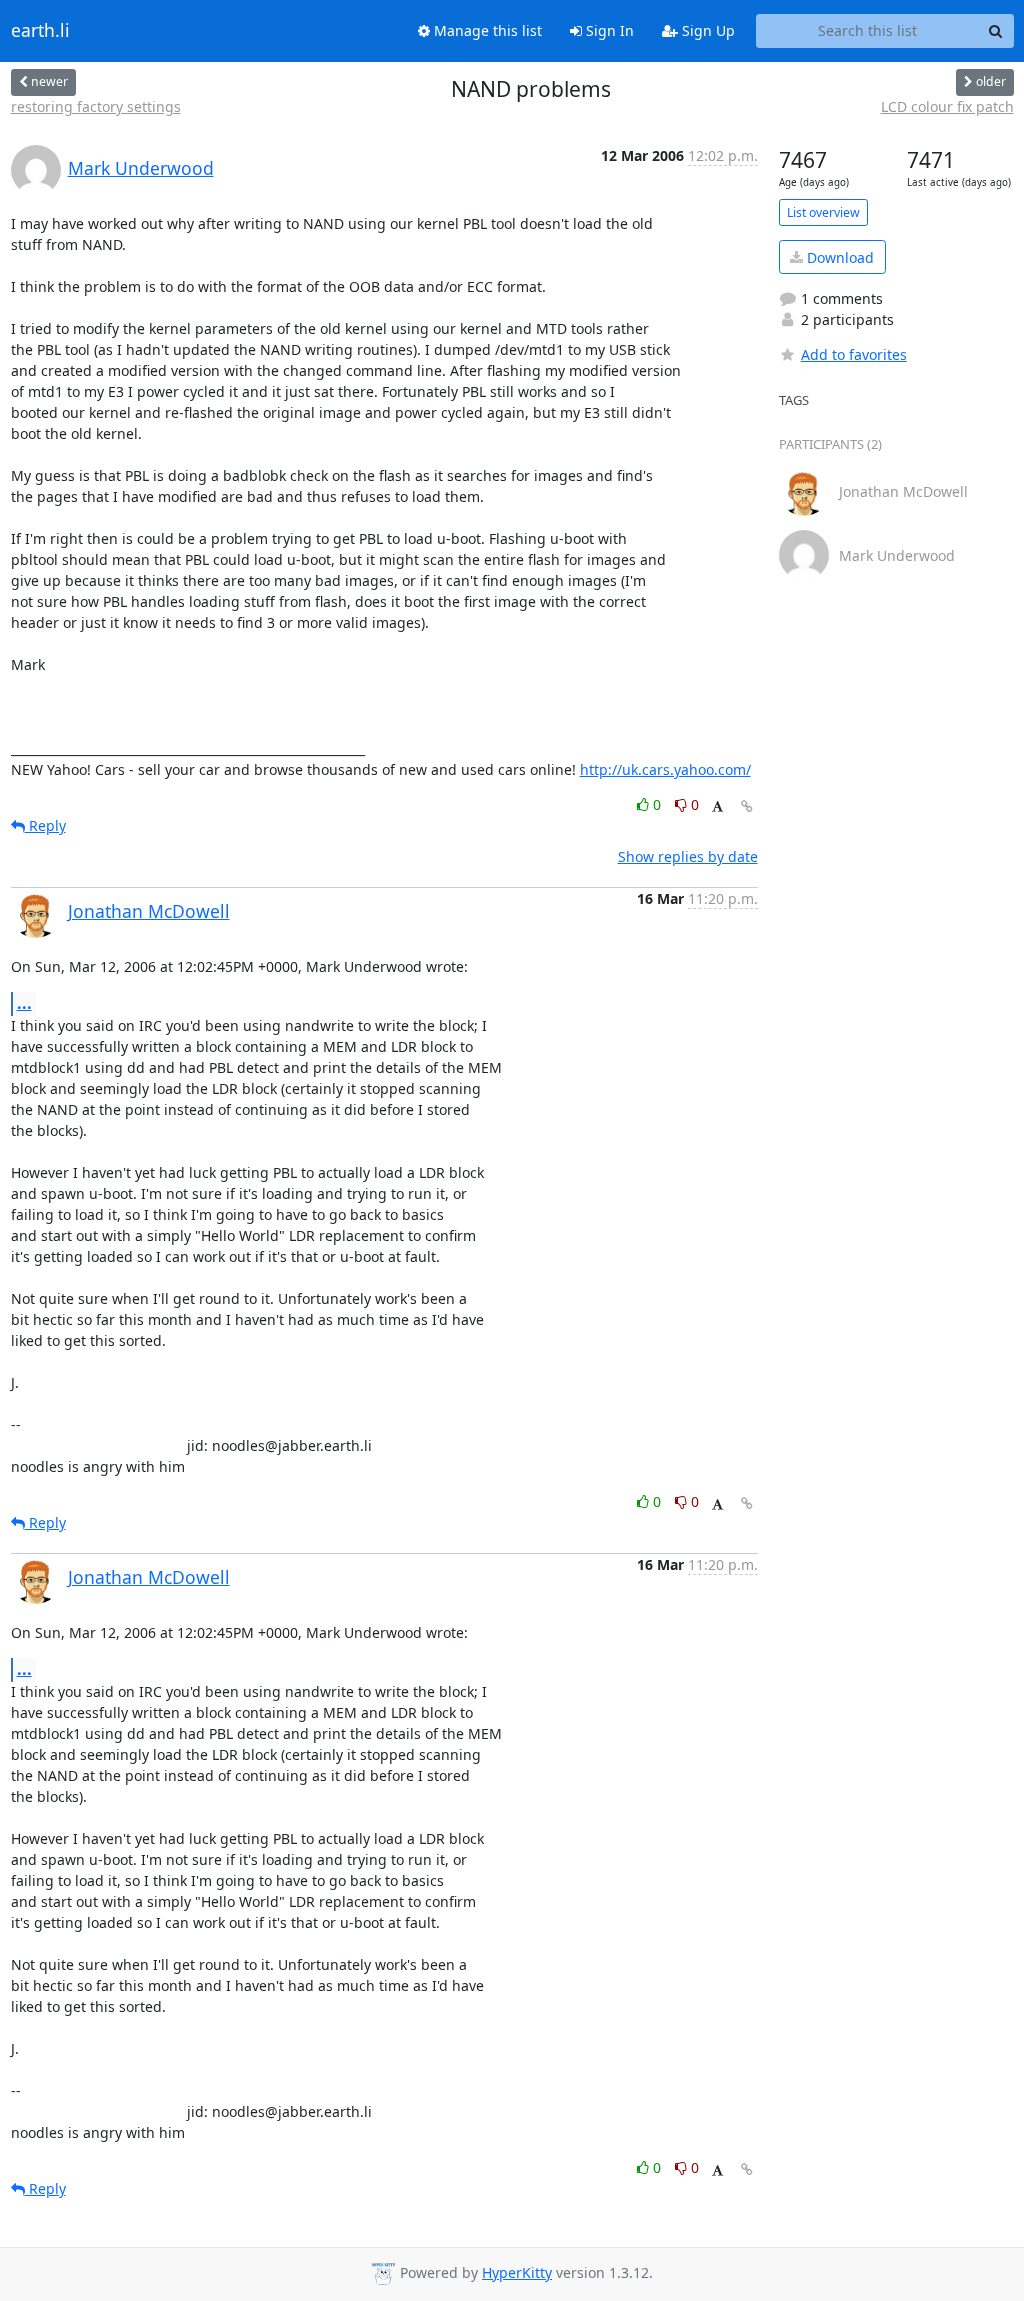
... (24, 1003)
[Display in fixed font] (717, 807)
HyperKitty (517, 2272)
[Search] (996, 31)
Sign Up (706, 30)
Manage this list (486, 30)
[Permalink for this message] (747, 806)
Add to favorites (854, 354)
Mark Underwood (141, 168)
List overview (823, 212)
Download (838, 257)
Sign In (608, 30)
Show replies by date (688, 856)
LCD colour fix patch (947, 106)
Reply (45, 825)
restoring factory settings (96, 106)
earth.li (40, 31)
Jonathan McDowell (149, 911)
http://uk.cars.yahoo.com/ (665, 769)
